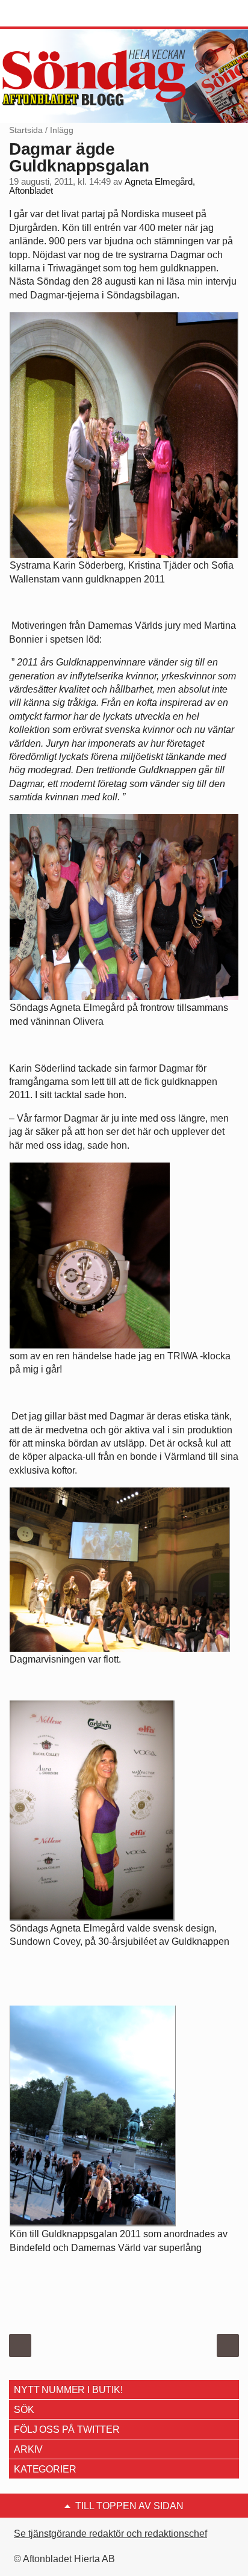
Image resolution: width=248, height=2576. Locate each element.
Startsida (26, 130)
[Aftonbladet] (54, 14)
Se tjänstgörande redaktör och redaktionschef (110, 2534)
